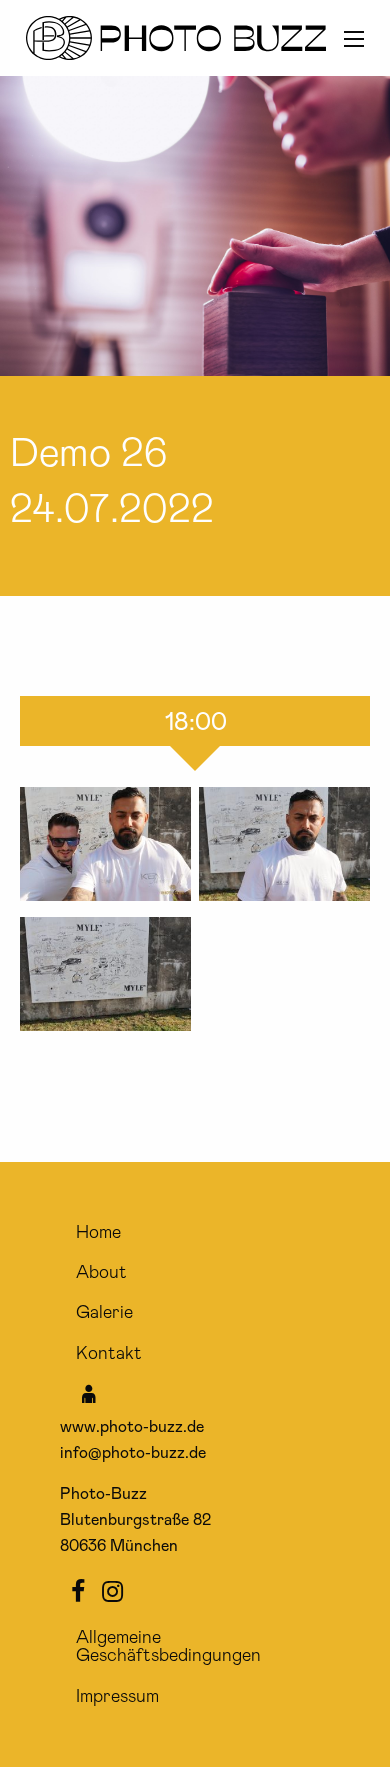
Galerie (104, 1313)
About (101, 1273)
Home (98, 1233)
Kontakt (109, 1354)
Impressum (117, 1697)
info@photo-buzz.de (133, 1453)
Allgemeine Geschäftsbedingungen (168, 1647)
